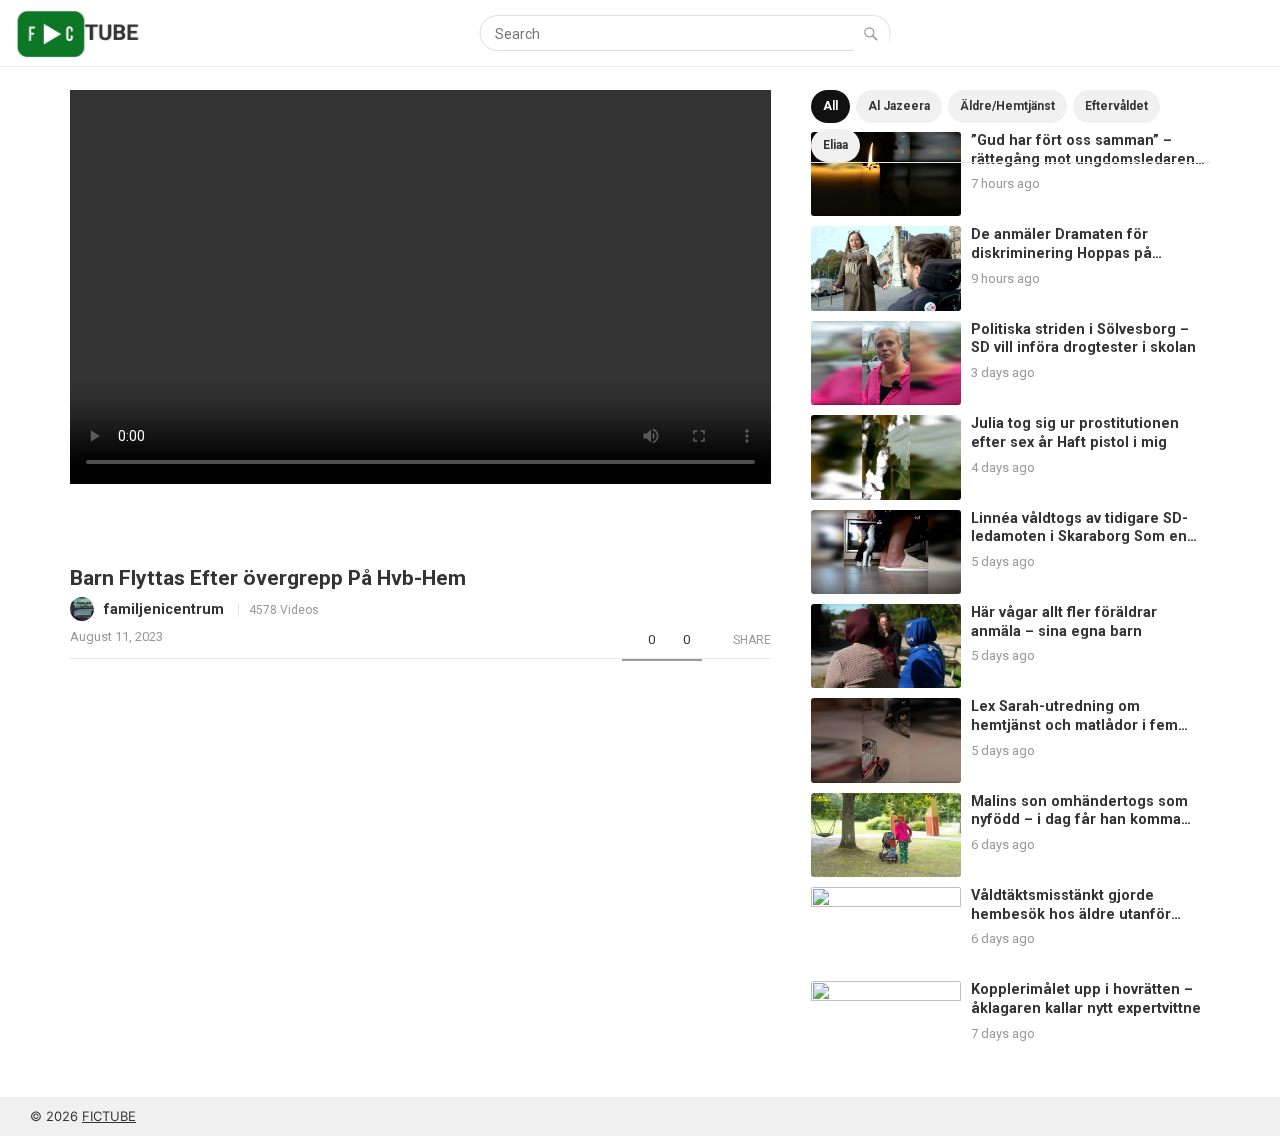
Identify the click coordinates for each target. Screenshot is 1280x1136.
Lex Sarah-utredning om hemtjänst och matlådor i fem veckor (1074, 725)
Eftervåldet (1116, 106)
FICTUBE (109, 1116)
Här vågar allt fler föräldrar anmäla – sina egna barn (1064, 622)
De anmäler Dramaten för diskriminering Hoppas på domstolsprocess (1061, 253)
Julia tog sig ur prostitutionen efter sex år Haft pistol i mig (1075, 433)
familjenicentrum (164, 609)
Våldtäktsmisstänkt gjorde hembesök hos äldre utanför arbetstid (1071, 914)
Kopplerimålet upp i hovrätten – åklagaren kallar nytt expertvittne (1086, 999)
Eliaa (835, 145)
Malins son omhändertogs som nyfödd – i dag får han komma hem (1079, 820)
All (830, 106)
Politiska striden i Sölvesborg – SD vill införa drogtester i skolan (1083, 339)
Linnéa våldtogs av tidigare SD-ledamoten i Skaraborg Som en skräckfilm (1079, 537)
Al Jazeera (899, 106)
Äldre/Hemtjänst (1007, 106)
